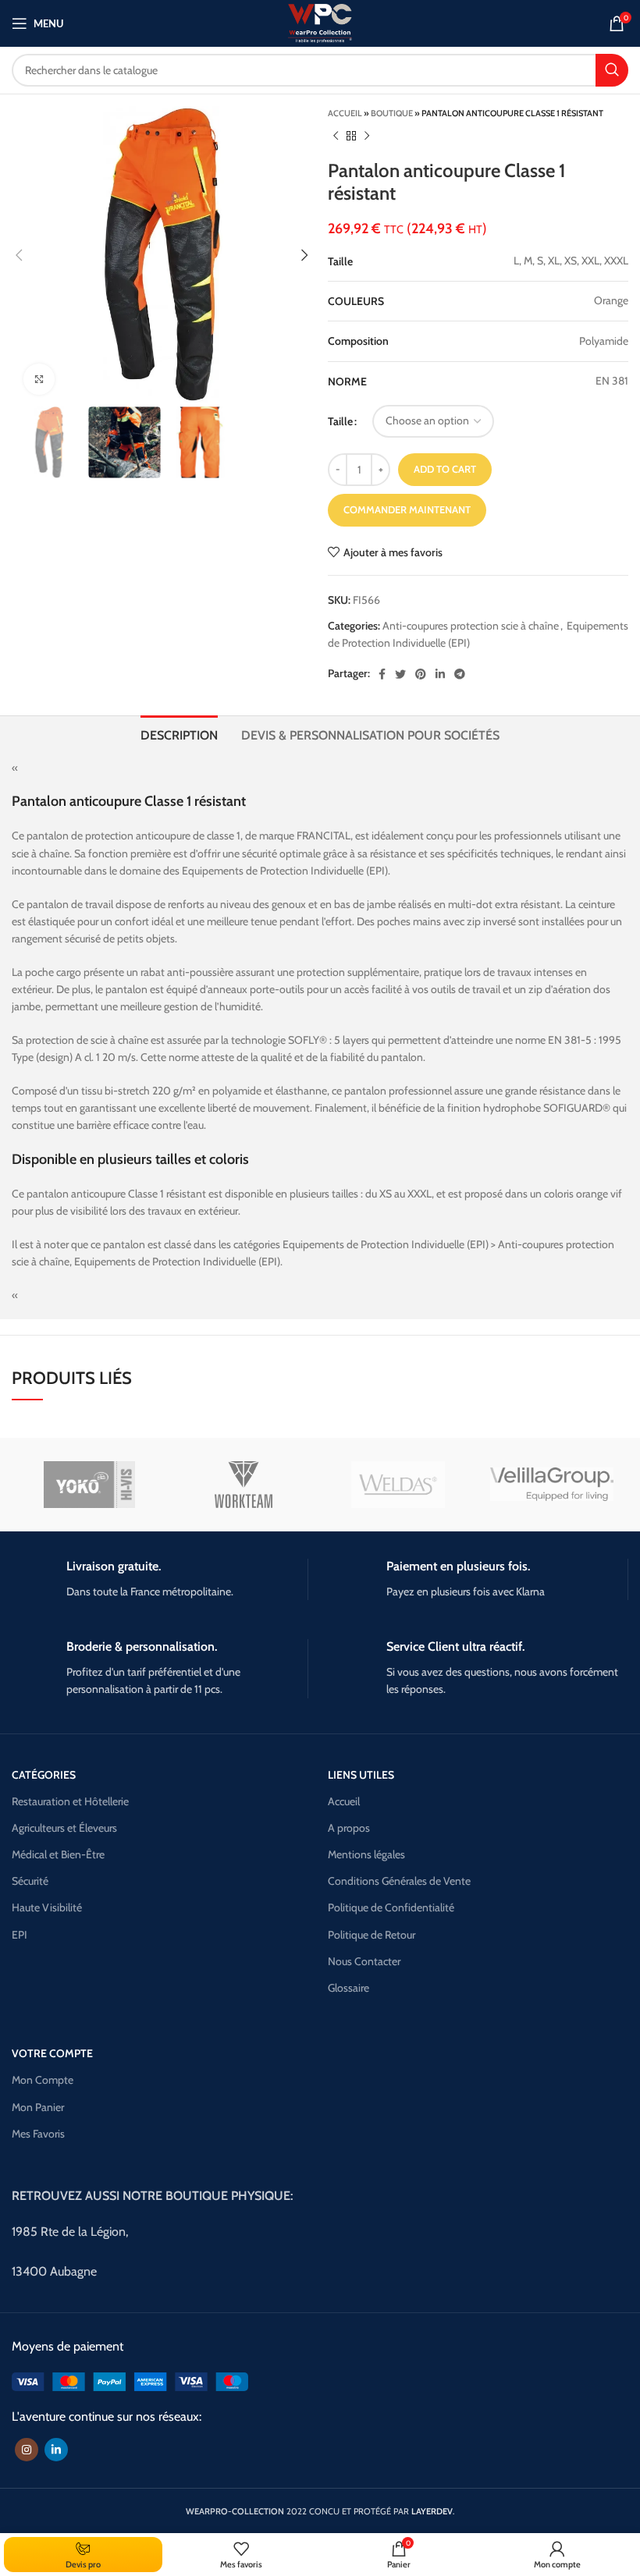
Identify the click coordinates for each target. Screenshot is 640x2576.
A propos (349, 1828)
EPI (20, 1935)
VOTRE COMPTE (52, 2053)
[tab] (179, 733)
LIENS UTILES (361, 1775)
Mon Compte (43, 2080)
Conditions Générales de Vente (399, 1881)
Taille (340, 421)
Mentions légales (366, 1854)
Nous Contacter (364, 1961)
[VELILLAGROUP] (551, 1484)
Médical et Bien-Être (58, 1854)
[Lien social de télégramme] (460, 674)
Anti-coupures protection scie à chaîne (471, 626)
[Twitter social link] (400, 674)
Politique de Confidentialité (391, 1907)
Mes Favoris (38, 2134)
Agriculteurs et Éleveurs (64, 1828)
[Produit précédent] (336, 137)
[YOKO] (89, 1485)
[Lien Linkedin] (440, 674)
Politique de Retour (372, 1935)
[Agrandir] (39, 379)
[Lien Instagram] (27, 2450)
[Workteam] (243, 1485)
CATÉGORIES (44, 1775)
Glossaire (348, 1988)
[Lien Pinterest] (421, 674)
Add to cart (445, 469)
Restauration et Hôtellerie (70, 1801)
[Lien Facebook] (382, 674)
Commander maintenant (407, 509)
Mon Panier (38, 2107)
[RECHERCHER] (612, 70)
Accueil (345, 113)
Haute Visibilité (47, 1907)
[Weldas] (398, 1485)
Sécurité (30, 1881)
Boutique (392, 113)
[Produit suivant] (367, 137)
